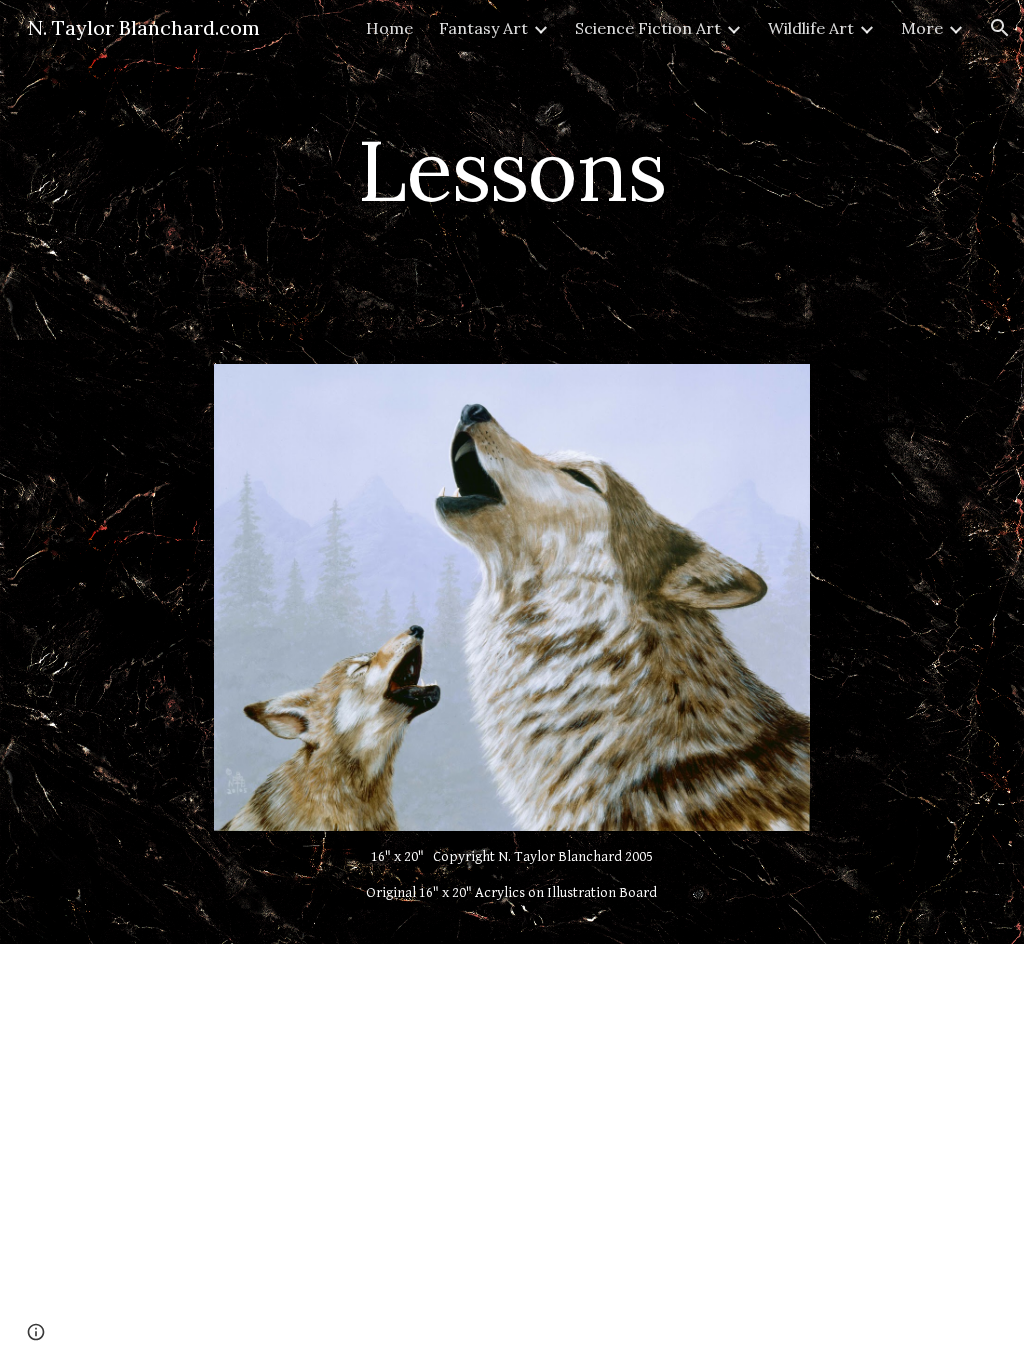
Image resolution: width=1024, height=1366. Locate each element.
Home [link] (389, 28)
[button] (1000, 28)
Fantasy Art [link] (483, 28)
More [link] (922, 28)
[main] (511, 169)
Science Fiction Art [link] (648, 28)
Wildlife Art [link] (811, 28)
